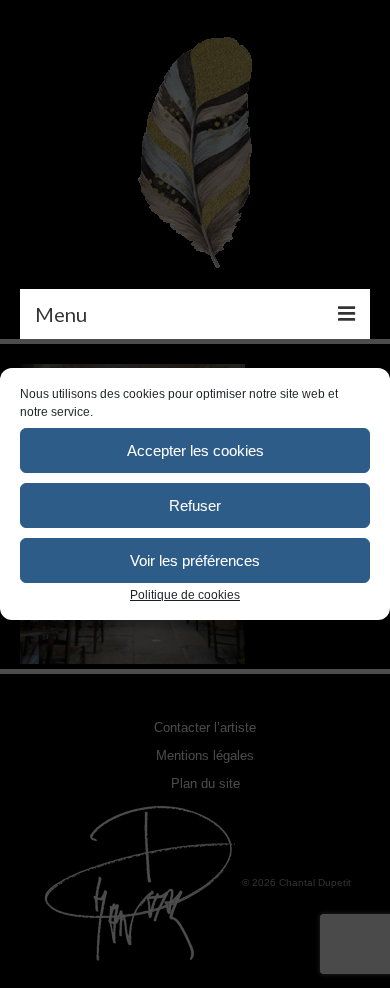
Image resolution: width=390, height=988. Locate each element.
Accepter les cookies (195, 450)
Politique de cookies (185, 595)
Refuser (195, 505)
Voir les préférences (195, 560)
